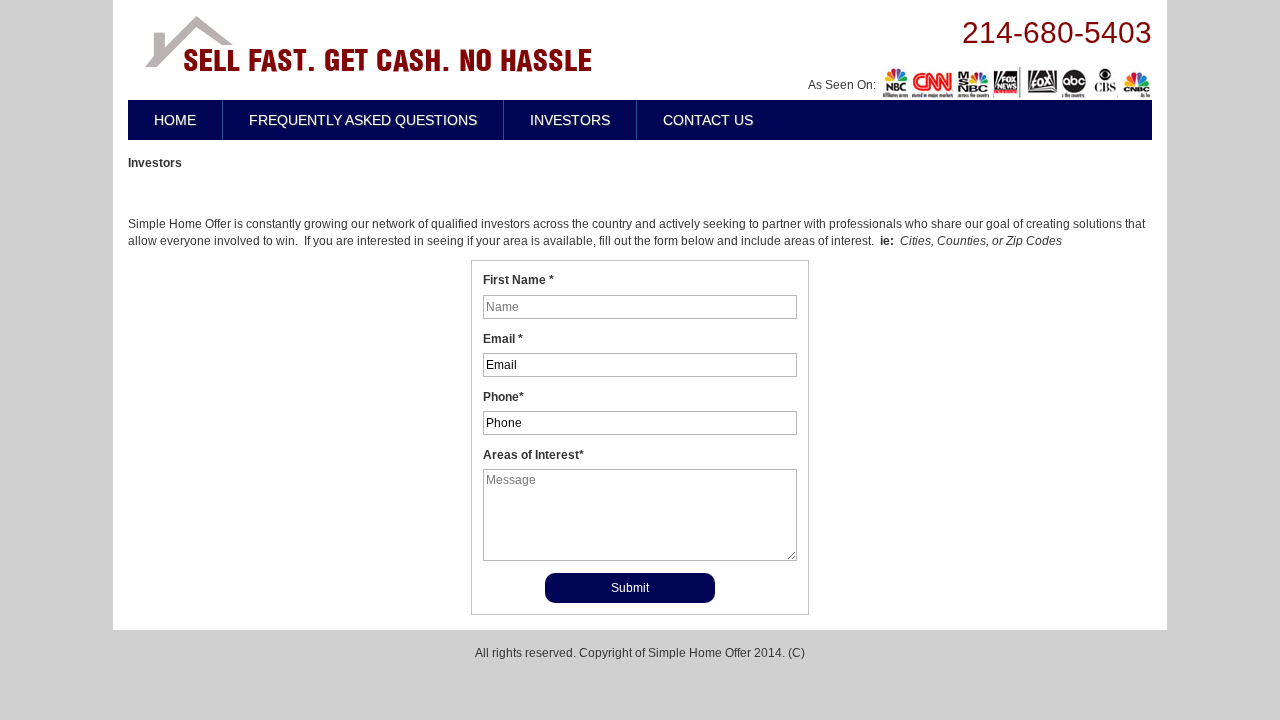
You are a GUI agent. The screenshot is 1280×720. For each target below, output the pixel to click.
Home (175, 120)
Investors (570, 120)
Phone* (503, 397)
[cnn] (932, 82)
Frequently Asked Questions (363, 120)
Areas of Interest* (533, 455)
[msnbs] (973, 82)
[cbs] (1105, 82)
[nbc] (895, 82)
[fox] (1075, 82)
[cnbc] (1136, 82)
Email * (503, 339)
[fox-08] (1042, 82)
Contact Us (708, 120)
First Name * (518, 280)
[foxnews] (1007, 82)
